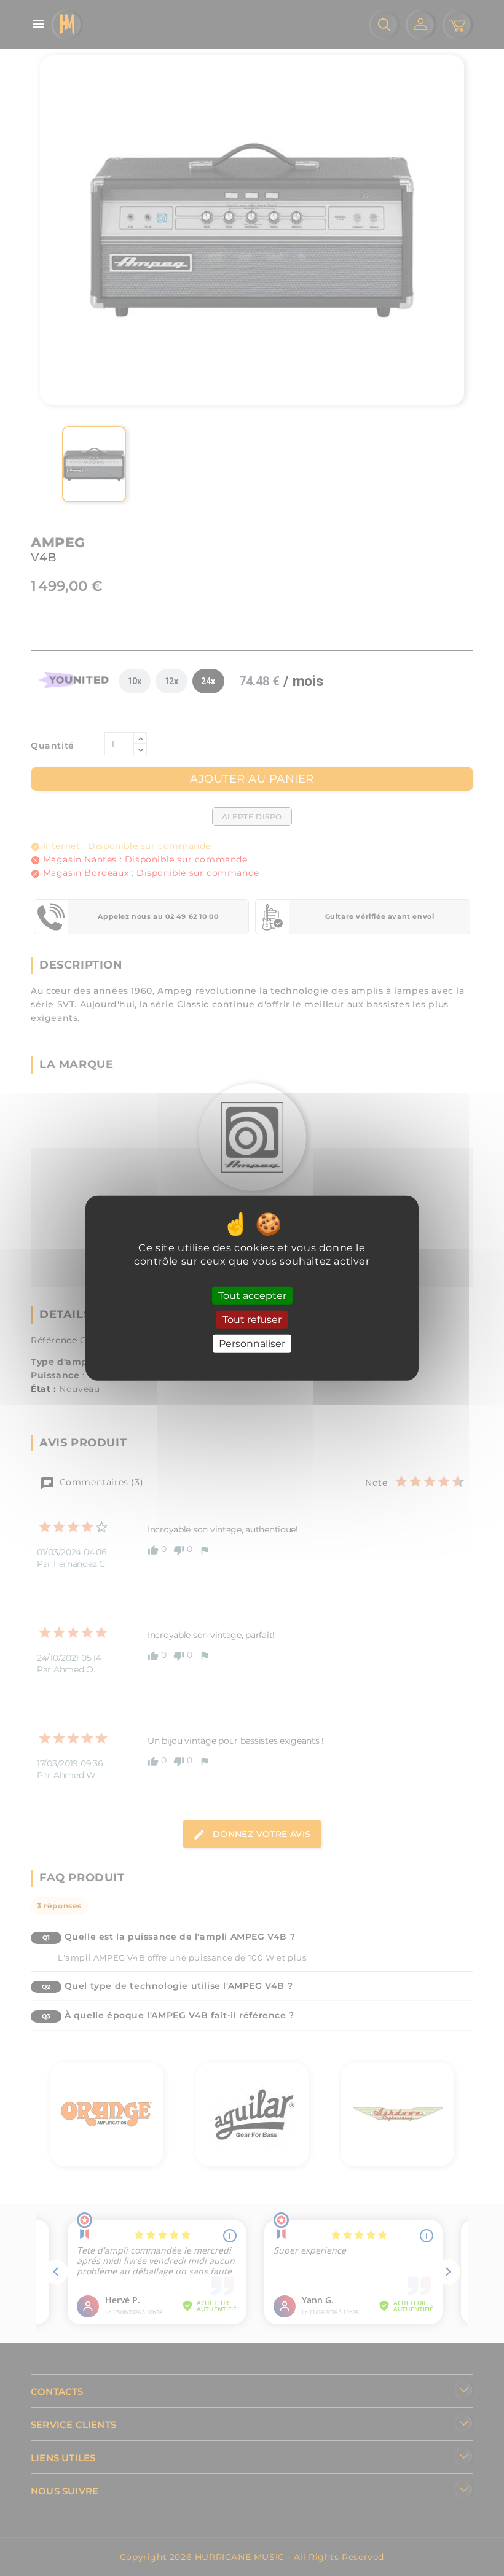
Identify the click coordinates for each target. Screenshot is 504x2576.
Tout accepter (252, 1296)
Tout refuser (252, 1320)
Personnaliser (252, 1344)
